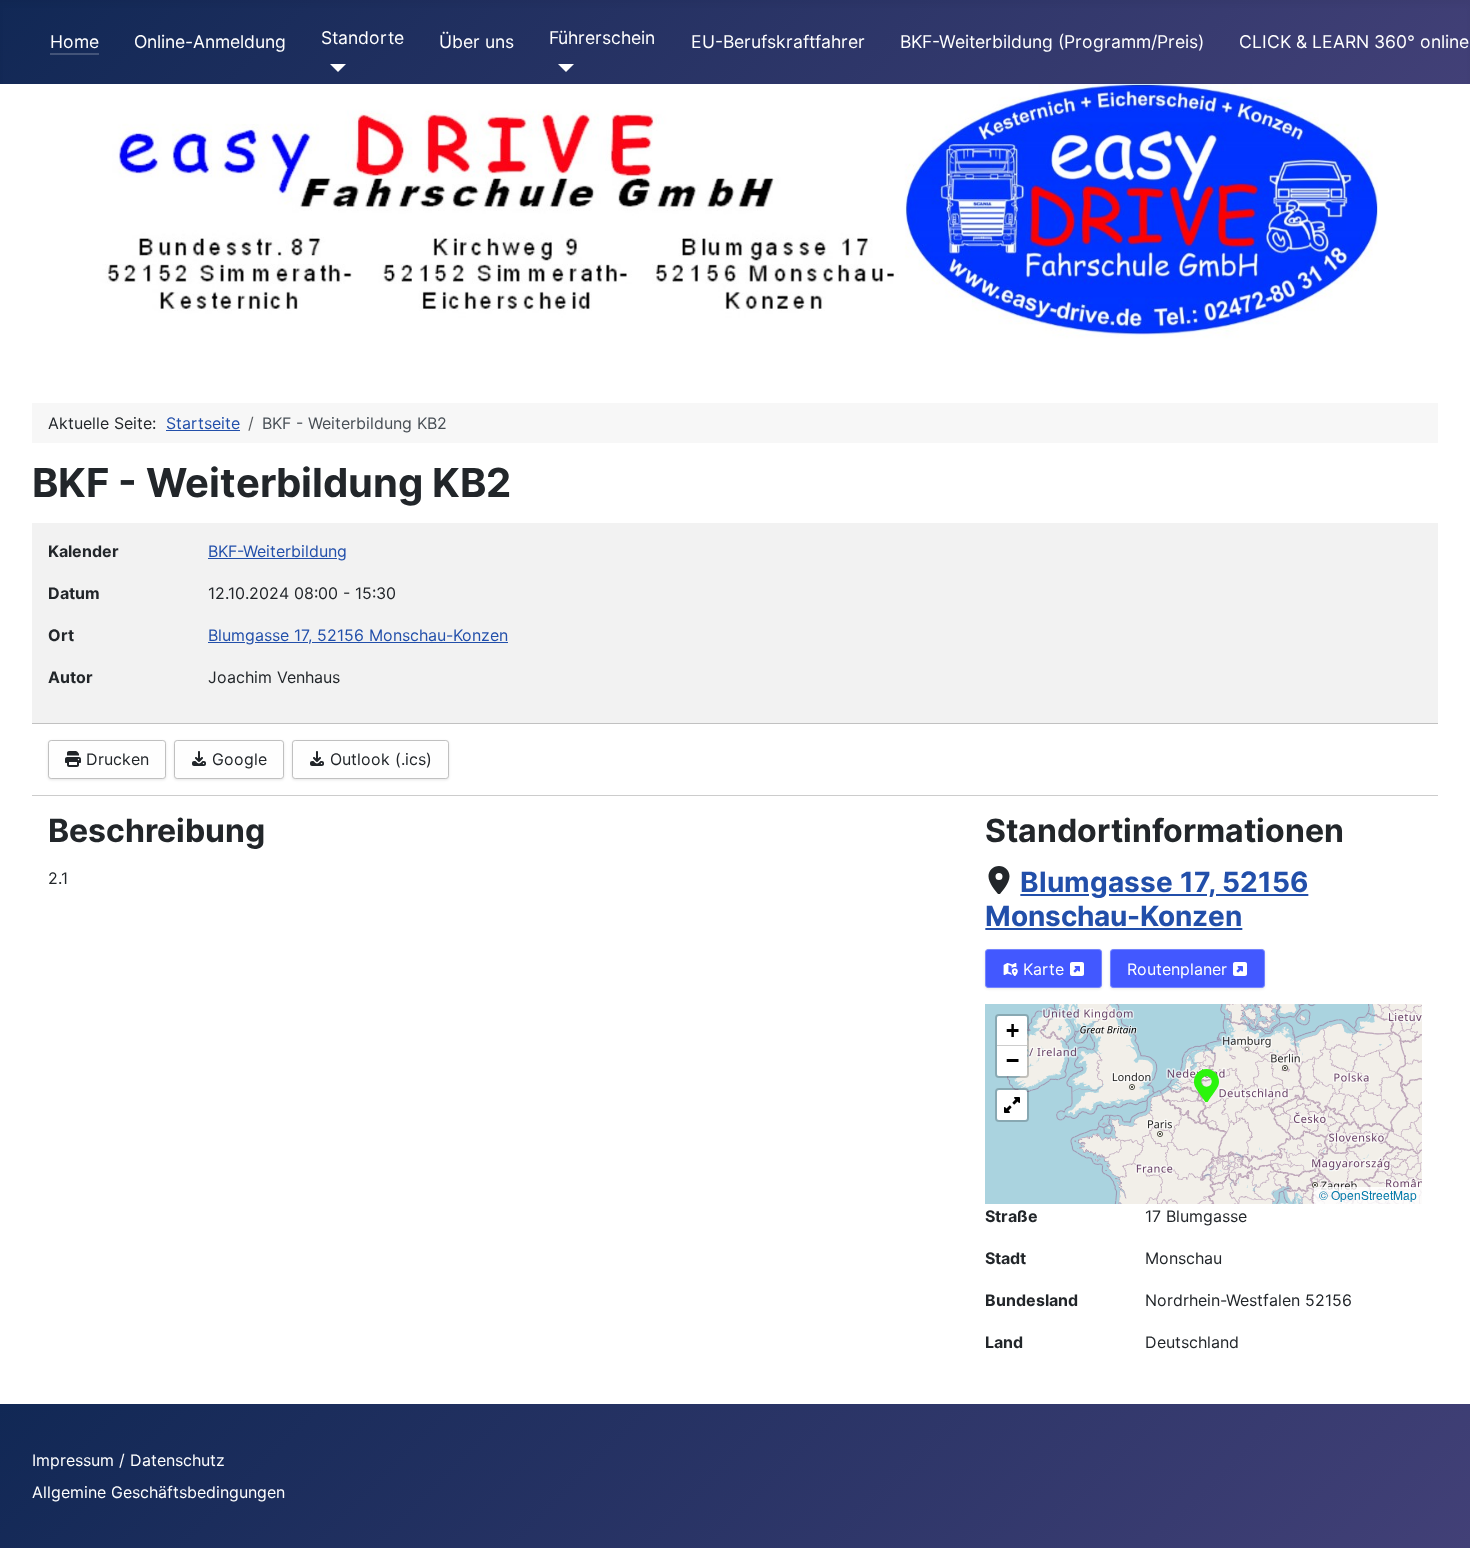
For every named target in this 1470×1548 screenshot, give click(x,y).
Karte (1043, 969)
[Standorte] (333, 68)
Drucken (115, 759)
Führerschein (602, 37)
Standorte (362, 37)
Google (237, 759)
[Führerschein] (561, 68)
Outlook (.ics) (378, 759)
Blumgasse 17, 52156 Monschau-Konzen (1146, 899)
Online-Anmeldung (210, 41)
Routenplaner (1179, 969)
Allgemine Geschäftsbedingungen (158, 1492)
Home (74, 41)
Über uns (476, 41)
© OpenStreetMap (1368, 1194)
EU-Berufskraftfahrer (778, 41)
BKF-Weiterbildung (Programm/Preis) (1052, 41)
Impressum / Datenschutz (128, 1460)
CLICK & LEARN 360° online (1354, 41)
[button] (1206, 1084)
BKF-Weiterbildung (277, 551)
